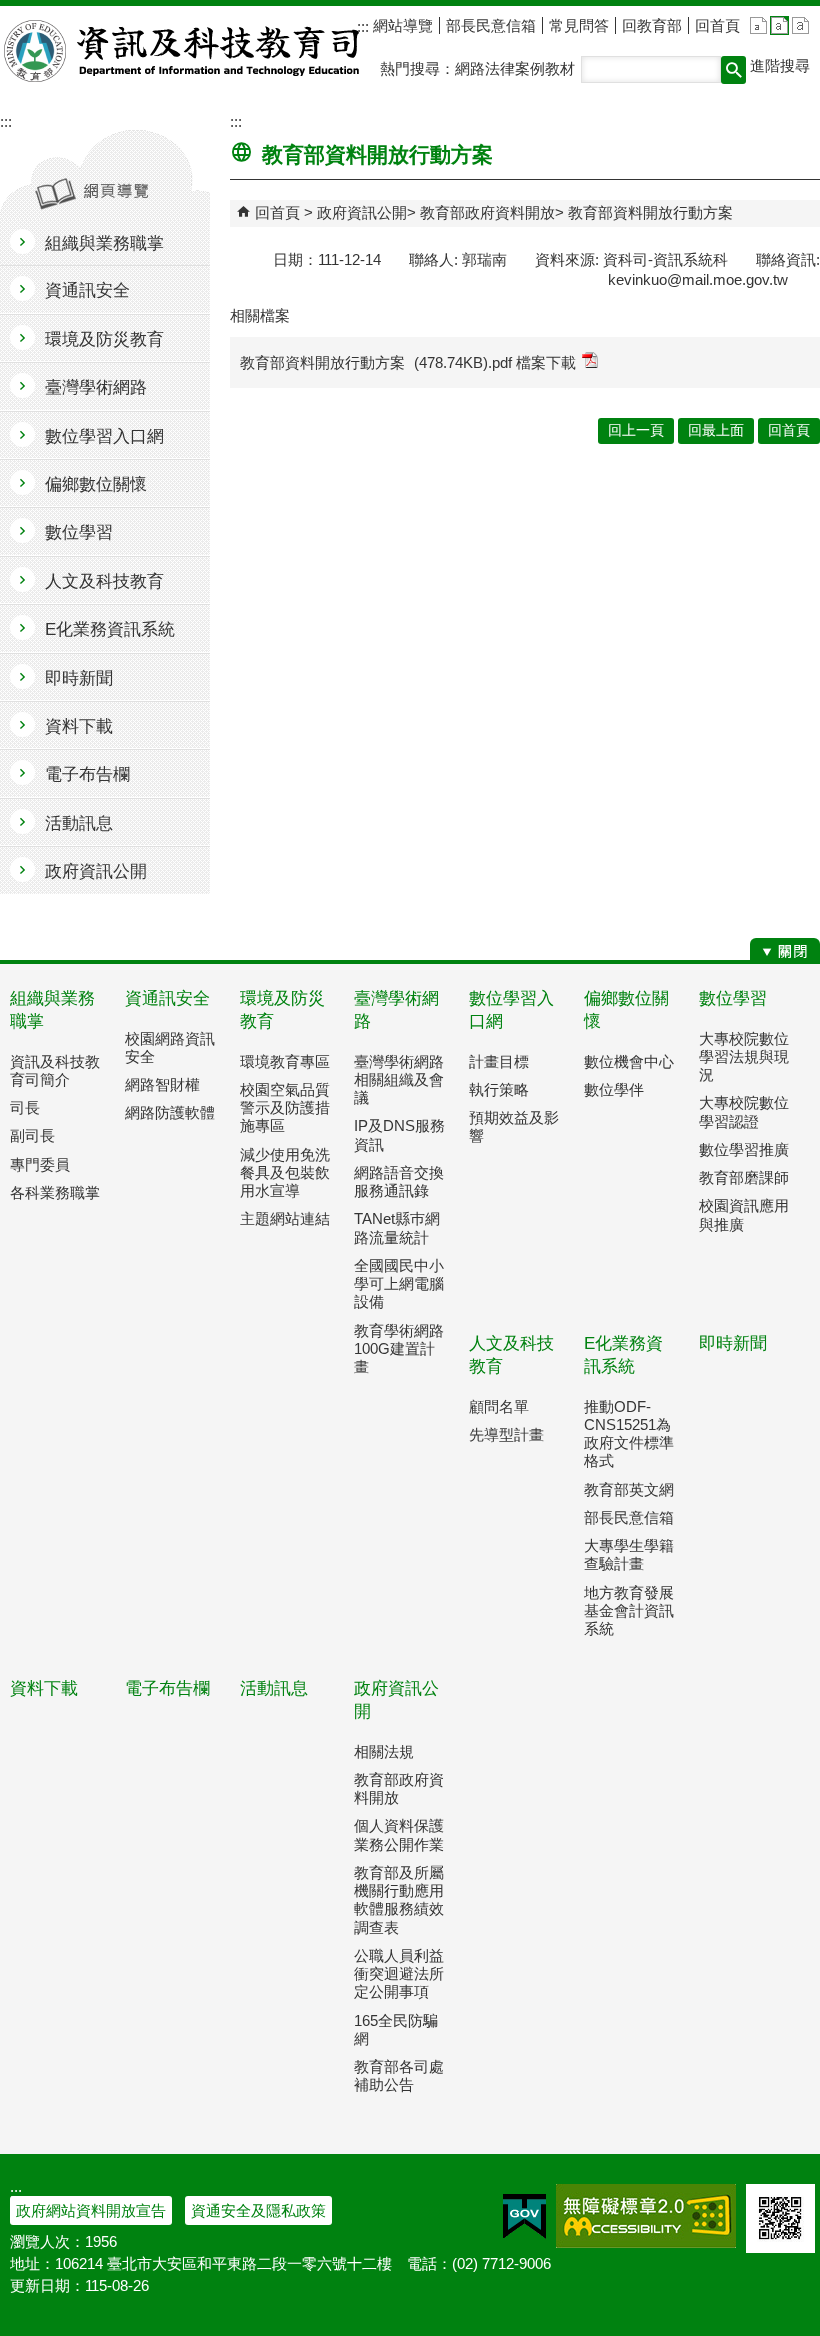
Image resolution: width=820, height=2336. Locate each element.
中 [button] (779, 25)
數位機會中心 (629, 1061)
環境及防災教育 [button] (104, 339)
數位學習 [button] (79, 532)
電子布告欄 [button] (87, 774)
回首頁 (717, 25)
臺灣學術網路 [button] (96, 387)
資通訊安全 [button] (87, 290)
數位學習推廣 (744, 1149)
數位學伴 (614, 1089)
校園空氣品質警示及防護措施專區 (285, 1107)
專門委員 (40, 1164)
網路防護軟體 (170, 1112)
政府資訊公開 (362, 212)
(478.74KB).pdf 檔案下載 (495, 362)
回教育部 (652, 25)
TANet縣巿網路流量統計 (397, 1227)
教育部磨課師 (744, 1177)
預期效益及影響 (514, 1126)
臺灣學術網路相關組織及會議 (399, 1079)
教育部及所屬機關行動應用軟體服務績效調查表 (399, 1900)
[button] (733, 70)
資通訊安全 (167, 998)
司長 (25, 1107)
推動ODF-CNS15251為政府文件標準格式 (629, 1434)
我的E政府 (524, 2216)
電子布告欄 (167, 1688)
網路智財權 (162, 1084)
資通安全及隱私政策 (258, 2210)
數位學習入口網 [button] (104, 436)
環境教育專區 (285, 1061)
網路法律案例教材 (515, 68)
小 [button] (758, 25)
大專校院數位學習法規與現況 (744, 1056)
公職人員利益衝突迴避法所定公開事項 (399, 1973)
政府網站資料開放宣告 (91, 2210)
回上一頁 (636, 430)
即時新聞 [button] (79, 678)
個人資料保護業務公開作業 (399, 1834)
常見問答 (579, 25)
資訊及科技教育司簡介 (55, 1070)
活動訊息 (274, 1688)
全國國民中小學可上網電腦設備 (399, 1283)
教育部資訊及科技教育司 (183, 51)
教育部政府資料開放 (487, 212)
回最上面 (716, 430)
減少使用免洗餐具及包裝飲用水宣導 (285, 1172)
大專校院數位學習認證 (744, 1111)
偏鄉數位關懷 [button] (96, 484)
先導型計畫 (506, 1434)
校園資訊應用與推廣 (744, 1214)
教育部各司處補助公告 (399, 2075)
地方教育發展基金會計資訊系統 (629, 1610)
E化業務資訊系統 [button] (110, 629)
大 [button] (800, 25)
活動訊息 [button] (79, 823)
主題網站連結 (285, 1218)
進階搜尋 (780, 65)
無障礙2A (646, 2216)
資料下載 (44, 1688)
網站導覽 (401, 25)
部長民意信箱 (491, 25)
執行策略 (499, 1089)
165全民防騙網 (396, 2029)
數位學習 (733, 998)
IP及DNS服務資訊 (399, 1134)
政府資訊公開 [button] (96, 871)
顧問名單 (499, 1406)
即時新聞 (733, 1343)
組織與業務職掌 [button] (104, 243)
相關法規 (384, 1751)
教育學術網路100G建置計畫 (399, 1348)
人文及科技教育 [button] (104, 581)
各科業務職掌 (55, 1192)
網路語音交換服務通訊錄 (399, 1181)
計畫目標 (499, 1061)
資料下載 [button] (79, 726)
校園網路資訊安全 (170, 1047)
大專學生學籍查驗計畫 (629, 1554)
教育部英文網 (629, 1489)
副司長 (32, 1135)
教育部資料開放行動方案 (650, 212)
